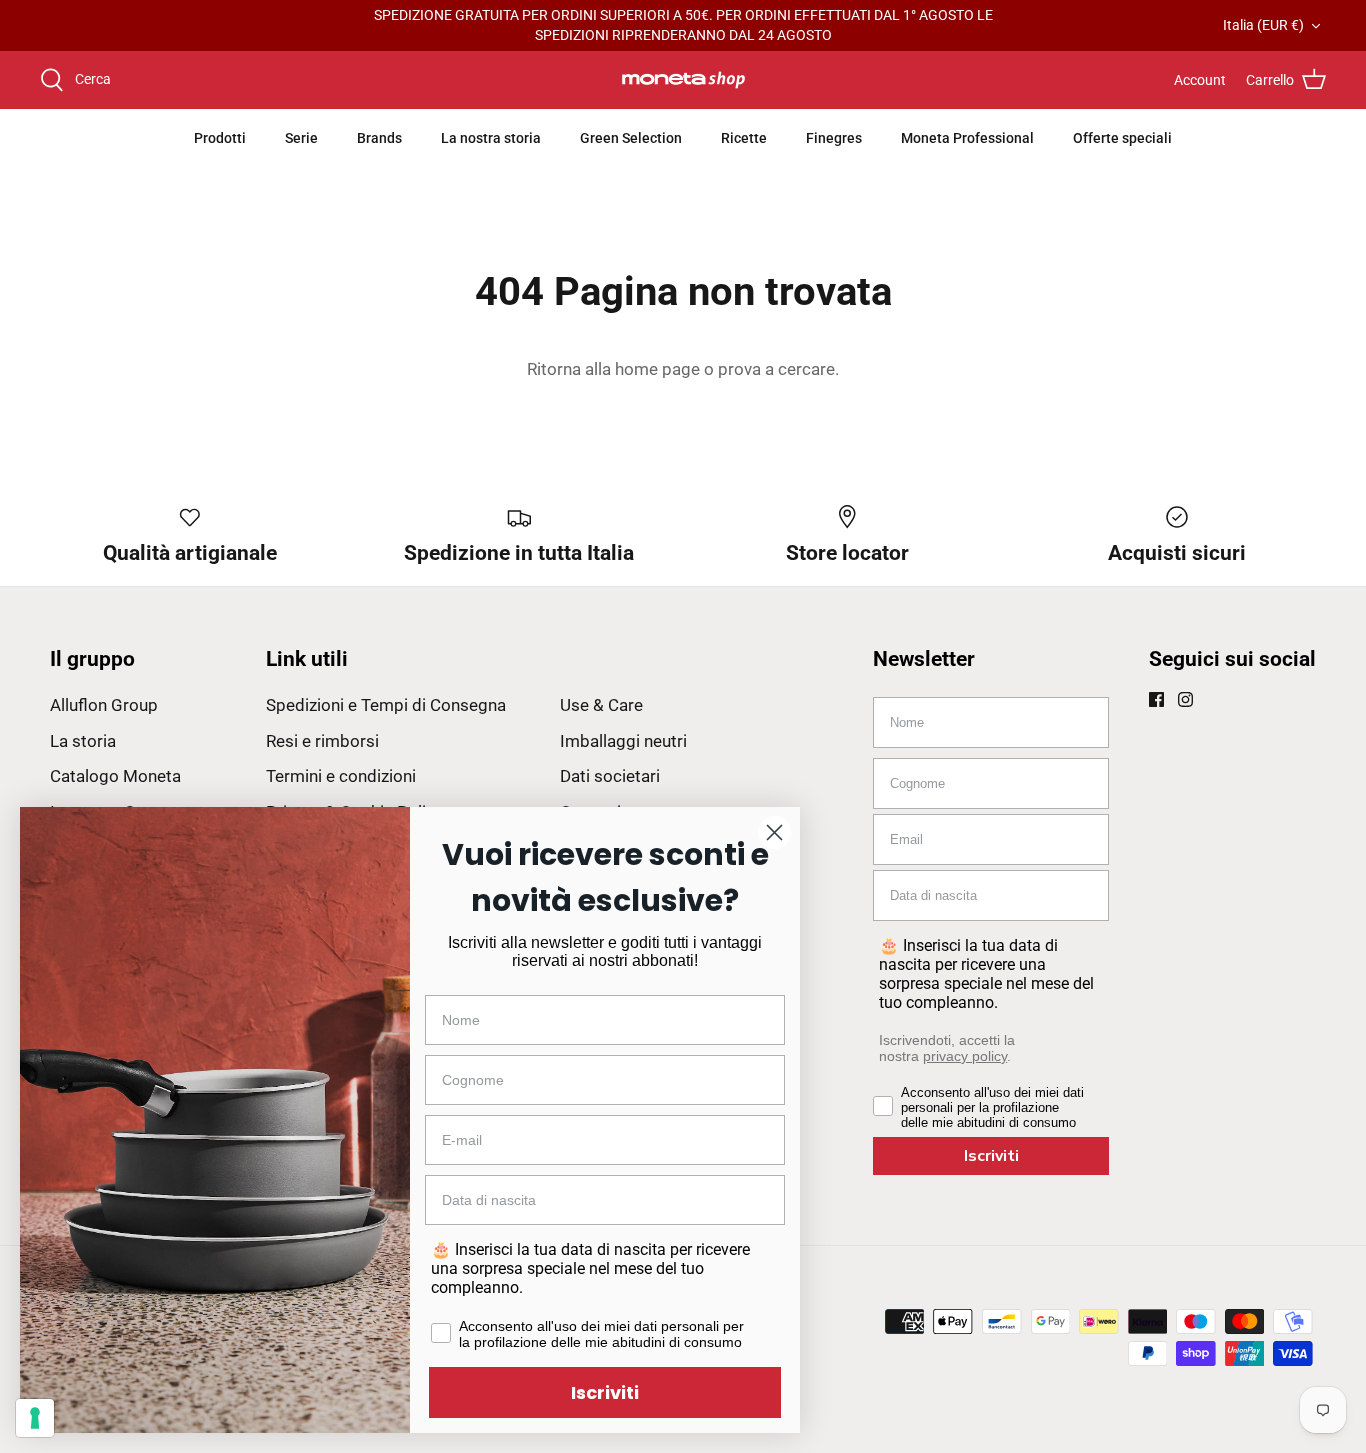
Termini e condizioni (341, 776)
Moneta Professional (967, 138)
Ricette (744, 138)
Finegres (834, 138)
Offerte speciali (1122, 138)
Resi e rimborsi (322, 741)
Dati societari (610, 776)
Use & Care (601, 705)
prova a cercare (776, 369)
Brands (379, 138)
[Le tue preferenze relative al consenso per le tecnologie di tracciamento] (35, 1418)
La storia (83, 741)
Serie (301, 138)
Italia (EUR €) (1263, 25)
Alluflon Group (104, 705)
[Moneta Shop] (683, 80)
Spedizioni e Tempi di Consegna (386, 705)
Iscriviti (991, 1156)
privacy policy (965, 1056)
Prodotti (220, 138)
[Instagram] (1185, 699)
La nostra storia (491, 138)
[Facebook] (1156, 699)
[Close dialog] (774, 832)
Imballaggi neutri (623, 741)
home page (657, 369)
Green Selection (631, 138)
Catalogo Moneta (115, 776)
